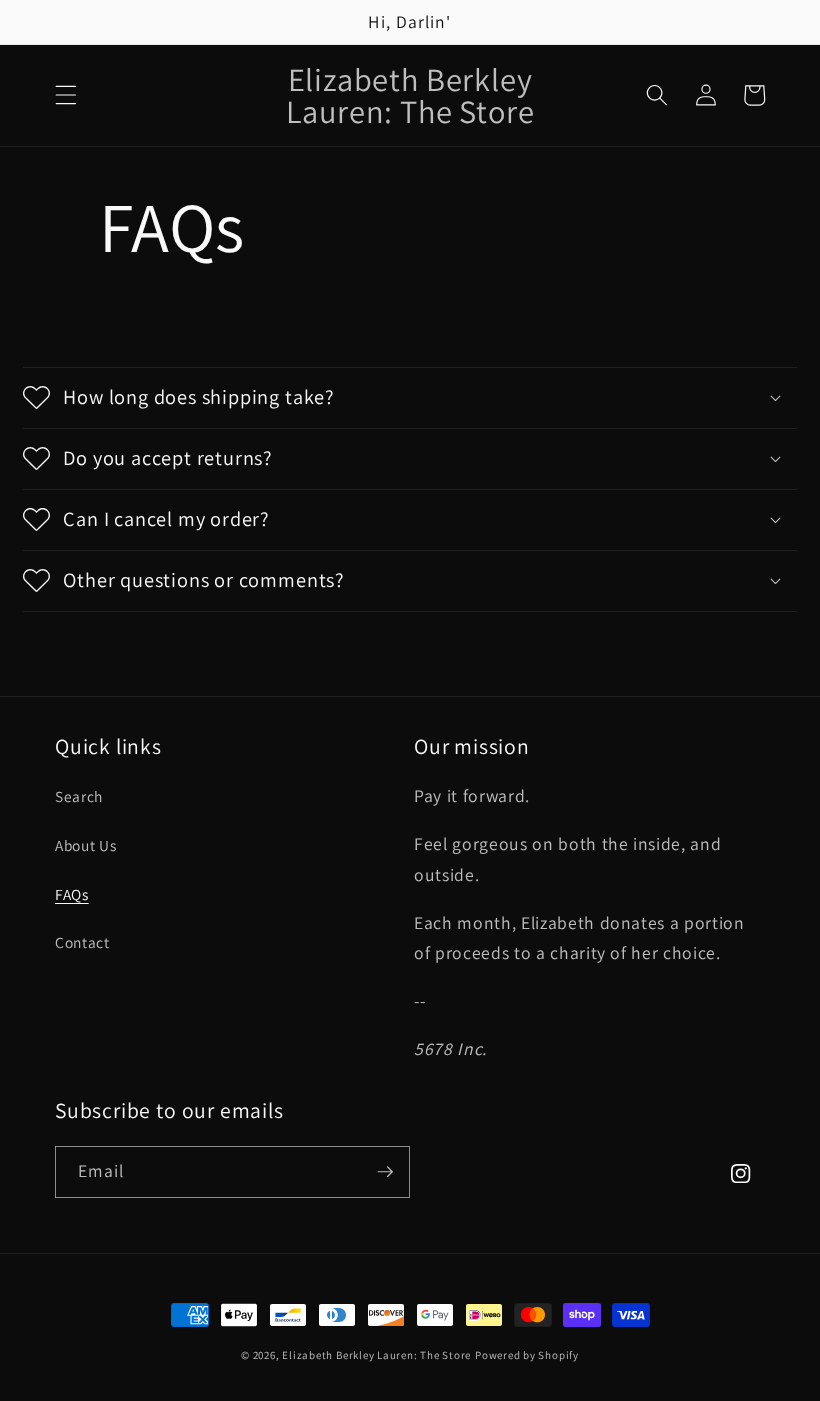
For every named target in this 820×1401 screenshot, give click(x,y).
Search (79, 796)
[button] (66, 95)
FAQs (72, 894)
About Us (85, 845)
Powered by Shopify (527, 1355)
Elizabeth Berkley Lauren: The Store (376, 1355)
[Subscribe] (385, 1172)
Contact (82, 942)
